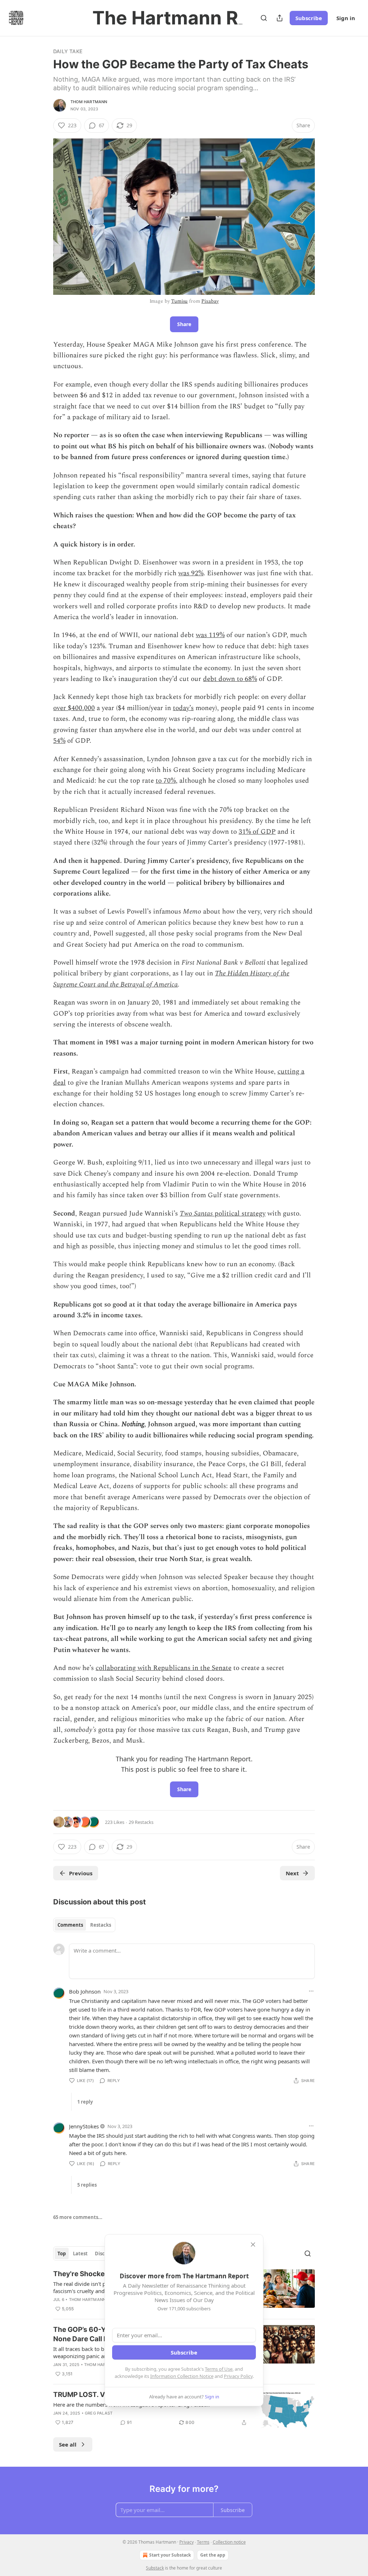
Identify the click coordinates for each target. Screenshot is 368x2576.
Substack (155, 2568)
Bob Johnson (85, 1991)
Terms (203, 2542)
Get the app (213, 2555)
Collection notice (229, 2542)
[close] (253, 2245)
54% (59, 741)
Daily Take (68, 51)
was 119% (210, 635)
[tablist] (84, 1925)
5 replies (87, 2185)
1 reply (85, 2102)
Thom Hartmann (89, 102)
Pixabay (210, 301)
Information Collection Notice (182, 2376)
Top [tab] (62, 2254)
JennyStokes (84, 2126)
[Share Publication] (280, 18)
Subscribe (309, 18)
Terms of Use (219, 2369)
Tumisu (179, 301)
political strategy (240, 1214)
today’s (183, 708)
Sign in (346, 18)
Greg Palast (99, 2413)
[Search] (264, 18)
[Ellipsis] (311, 1991)
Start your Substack (170, 2555)
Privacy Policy (238, 2376)
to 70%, (167, 781)
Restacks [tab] (101, 1925)
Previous (81, 1873)
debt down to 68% (230, 679)
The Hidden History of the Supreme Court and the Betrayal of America (171, 979)
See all (68, 2444)
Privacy (187, 2542)
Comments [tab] (70, 1925)
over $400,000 (74, 708)
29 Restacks (141, 1822)
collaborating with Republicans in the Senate (164, 1668)
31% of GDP (257, 832)
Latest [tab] (80, 2254)
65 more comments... (78, 2217)
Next (292, 1873)
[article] (184, 2409)
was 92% (191, 573)
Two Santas (197, 1214)
